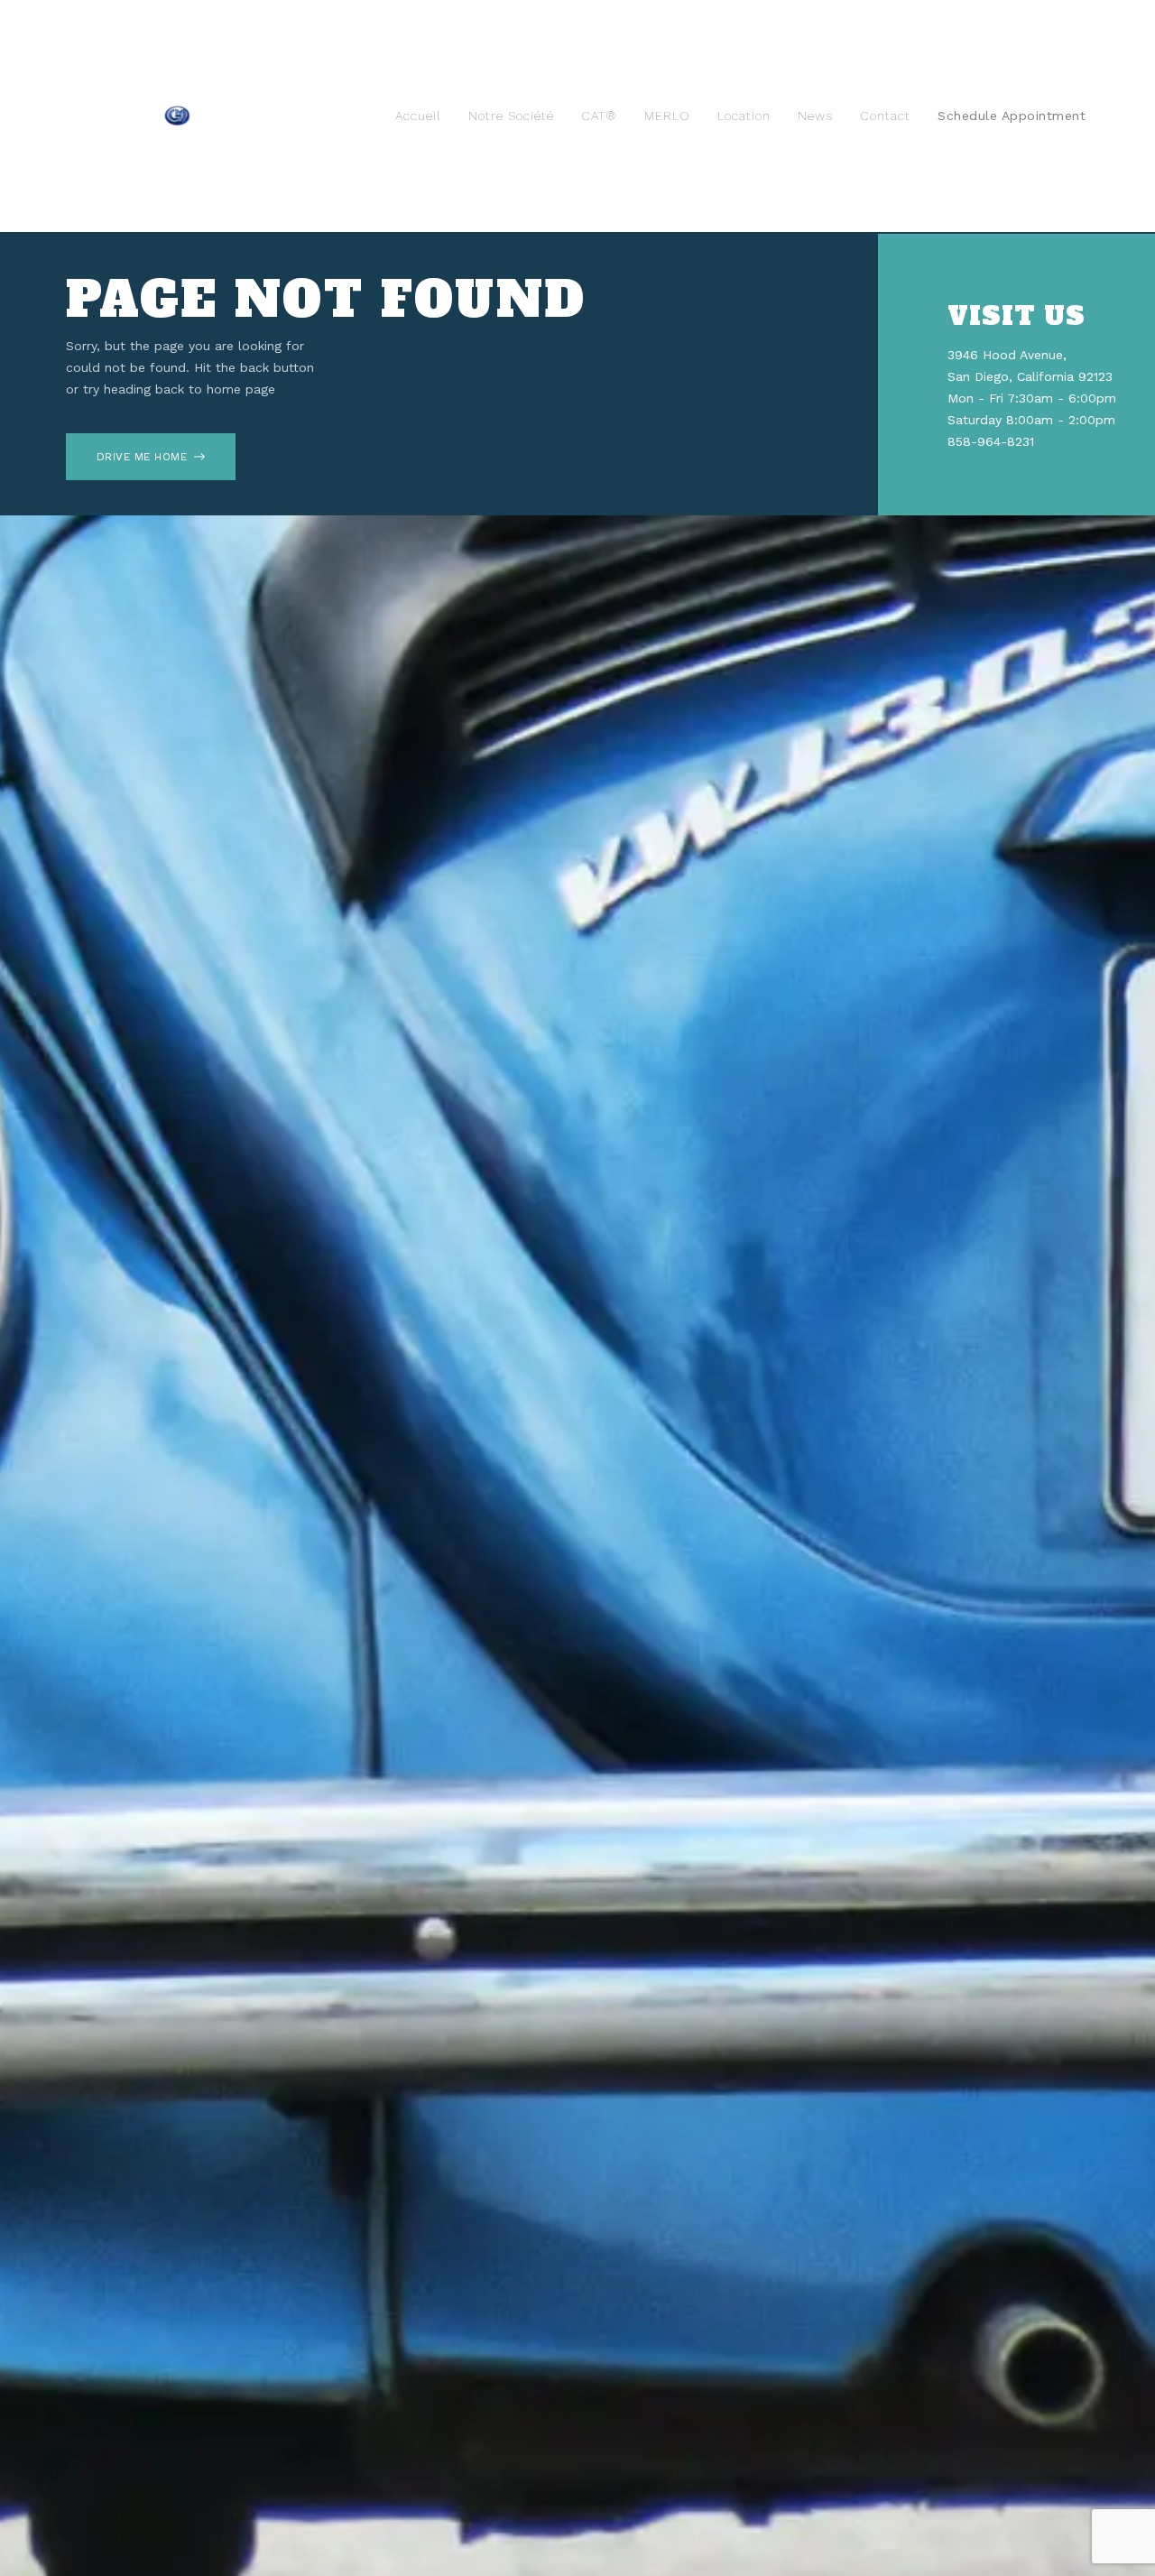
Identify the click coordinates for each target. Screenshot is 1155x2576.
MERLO (667, 116)
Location (744, 116)
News (815, 116)
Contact (885, 116)
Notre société (511, 116)
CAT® (599, 116)
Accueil (418, 116)
